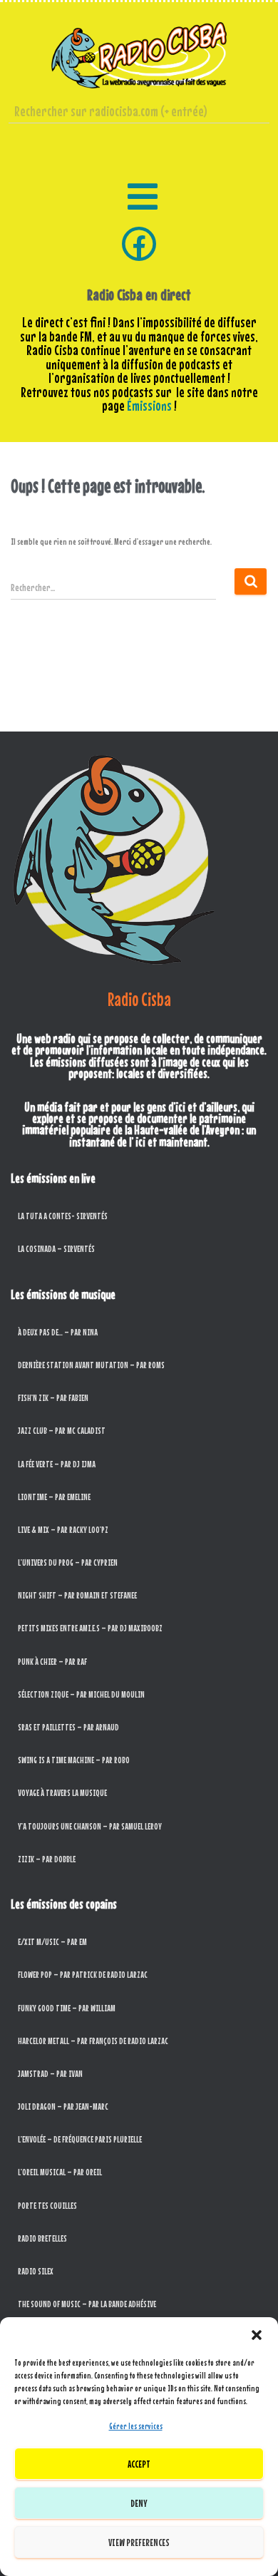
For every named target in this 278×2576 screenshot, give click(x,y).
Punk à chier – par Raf (52, 1662)
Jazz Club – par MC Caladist (62, 1431)
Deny (139, 2503)
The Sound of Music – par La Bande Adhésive (87, 2304)
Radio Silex (36, 2271)
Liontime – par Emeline (54, 1497)
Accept (139, 2464)
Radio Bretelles (42, 2238)
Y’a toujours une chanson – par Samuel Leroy (90, 1826)
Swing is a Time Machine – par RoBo (74, 1760)
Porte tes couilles (47, 2206)
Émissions (149, 406)
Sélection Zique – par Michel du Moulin (81, 1694)
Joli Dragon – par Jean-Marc (63, 2107)
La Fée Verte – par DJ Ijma (57, 1464)
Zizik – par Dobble (47, 1859)
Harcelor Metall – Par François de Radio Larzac (93, 2041)
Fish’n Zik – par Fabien (53, 1398)
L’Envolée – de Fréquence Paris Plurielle (80, 2139)
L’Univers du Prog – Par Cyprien (68, 1562)
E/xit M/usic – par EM (52, 1942)
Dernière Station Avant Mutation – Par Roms (91, 1365)
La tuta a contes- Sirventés (63, 1216)
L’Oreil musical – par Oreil (60, 2172)
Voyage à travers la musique (62, 1793)
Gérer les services (136, 2426)
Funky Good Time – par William (67, 2008)
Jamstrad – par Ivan (50, 2074)
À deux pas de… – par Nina (58, 1332)
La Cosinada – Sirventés (56, 1249)
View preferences (139, 2542)
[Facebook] (139, 244)
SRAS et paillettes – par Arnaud (68, 1727)
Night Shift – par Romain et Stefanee (77, 1595)
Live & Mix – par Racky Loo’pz (63, 1530)
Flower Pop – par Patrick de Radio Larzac (83, 1975)
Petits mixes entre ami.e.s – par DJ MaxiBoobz (90, 1628)
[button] (257, 2335)
